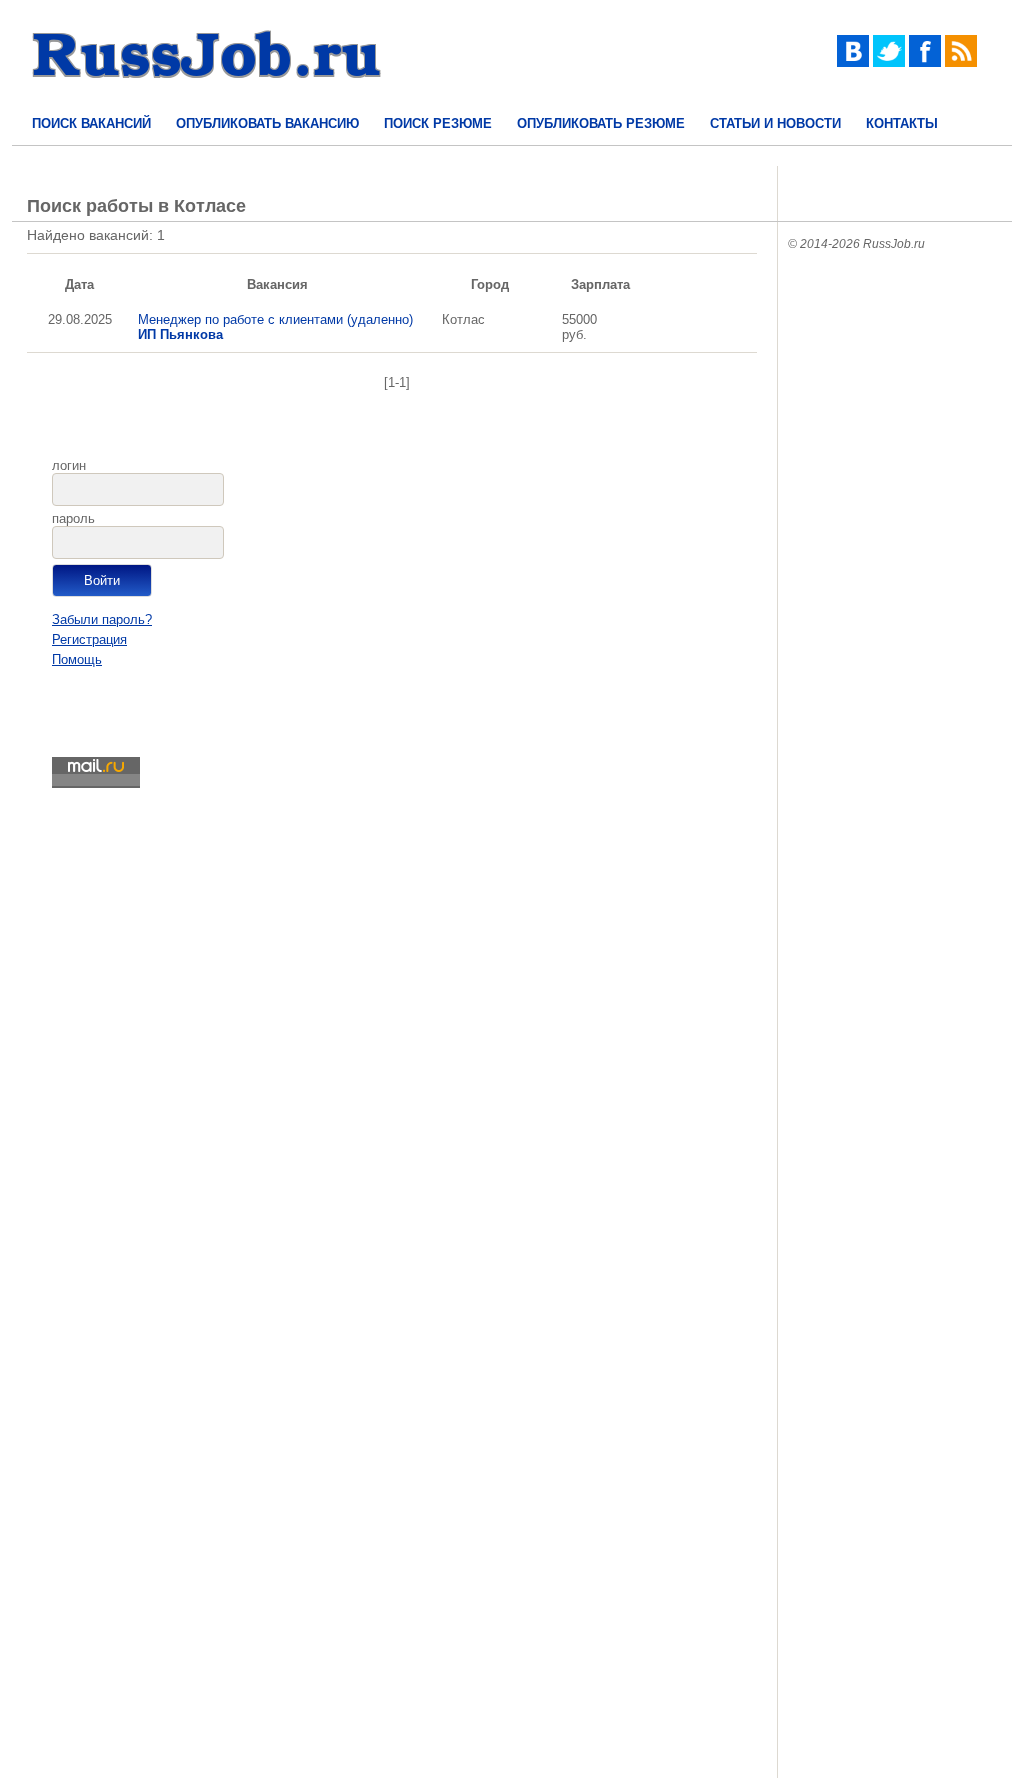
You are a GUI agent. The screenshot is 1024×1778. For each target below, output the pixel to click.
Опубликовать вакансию (267, 123)
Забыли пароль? (102, 619)
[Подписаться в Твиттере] (889, 62)
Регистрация (89, 639)
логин (69, 465)
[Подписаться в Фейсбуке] (925, 62)
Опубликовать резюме (601, 123)
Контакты (902, 123)
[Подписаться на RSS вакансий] (961, 62)
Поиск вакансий (91, 123)
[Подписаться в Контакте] (853, 62)
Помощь (77, 659)
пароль (73, 518)
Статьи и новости (775, 123)
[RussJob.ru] (207, 95)
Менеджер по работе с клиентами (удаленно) (275, 327)
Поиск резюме (438, 123)
